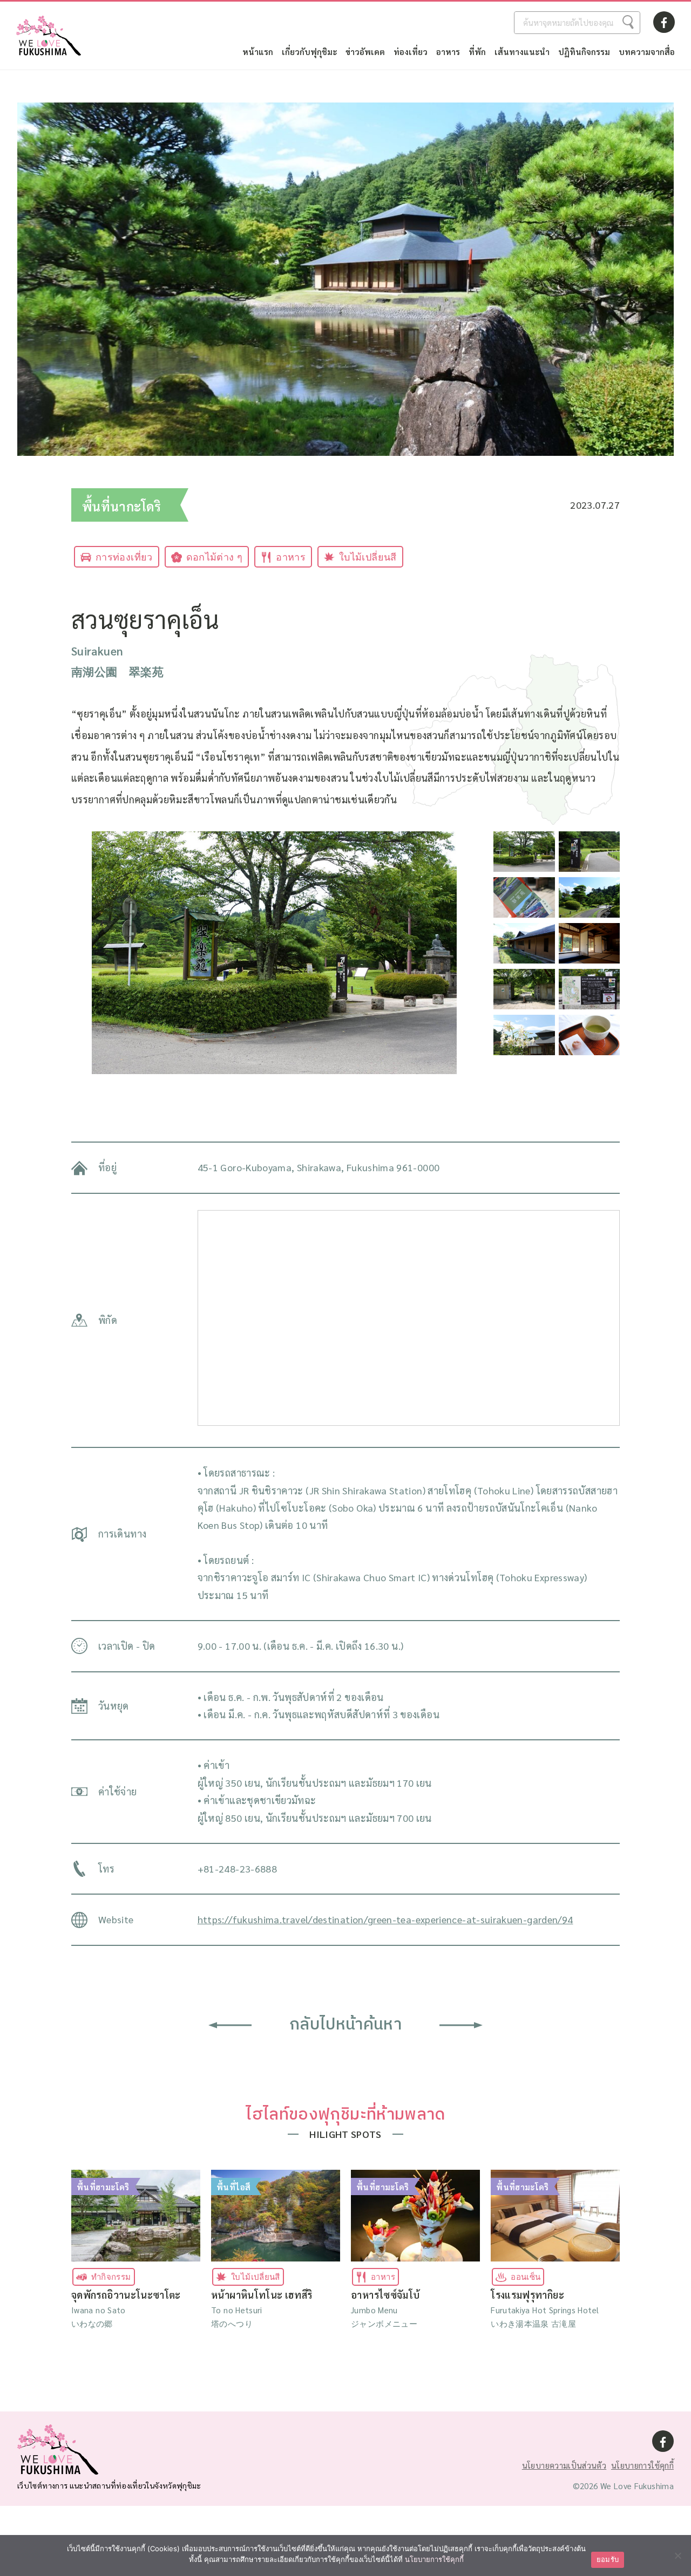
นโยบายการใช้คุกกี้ (642, 2465)
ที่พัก (477, 52)
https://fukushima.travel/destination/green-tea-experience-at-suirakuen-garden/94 (385, 1919)
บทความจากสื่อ (647, 52)
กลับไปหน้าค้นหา (345, 2025)
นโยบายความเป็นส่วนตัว (564, 2465)
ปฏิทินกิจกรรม (584, 52)
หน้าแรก (258, 52)
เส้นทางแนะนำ (522, 52)
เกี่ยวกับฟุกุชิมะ (309, 52)
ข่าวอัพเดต (365, 52)
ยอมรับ (608, 2559)
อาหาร (448, 52)
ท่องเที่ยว (411, 52)
